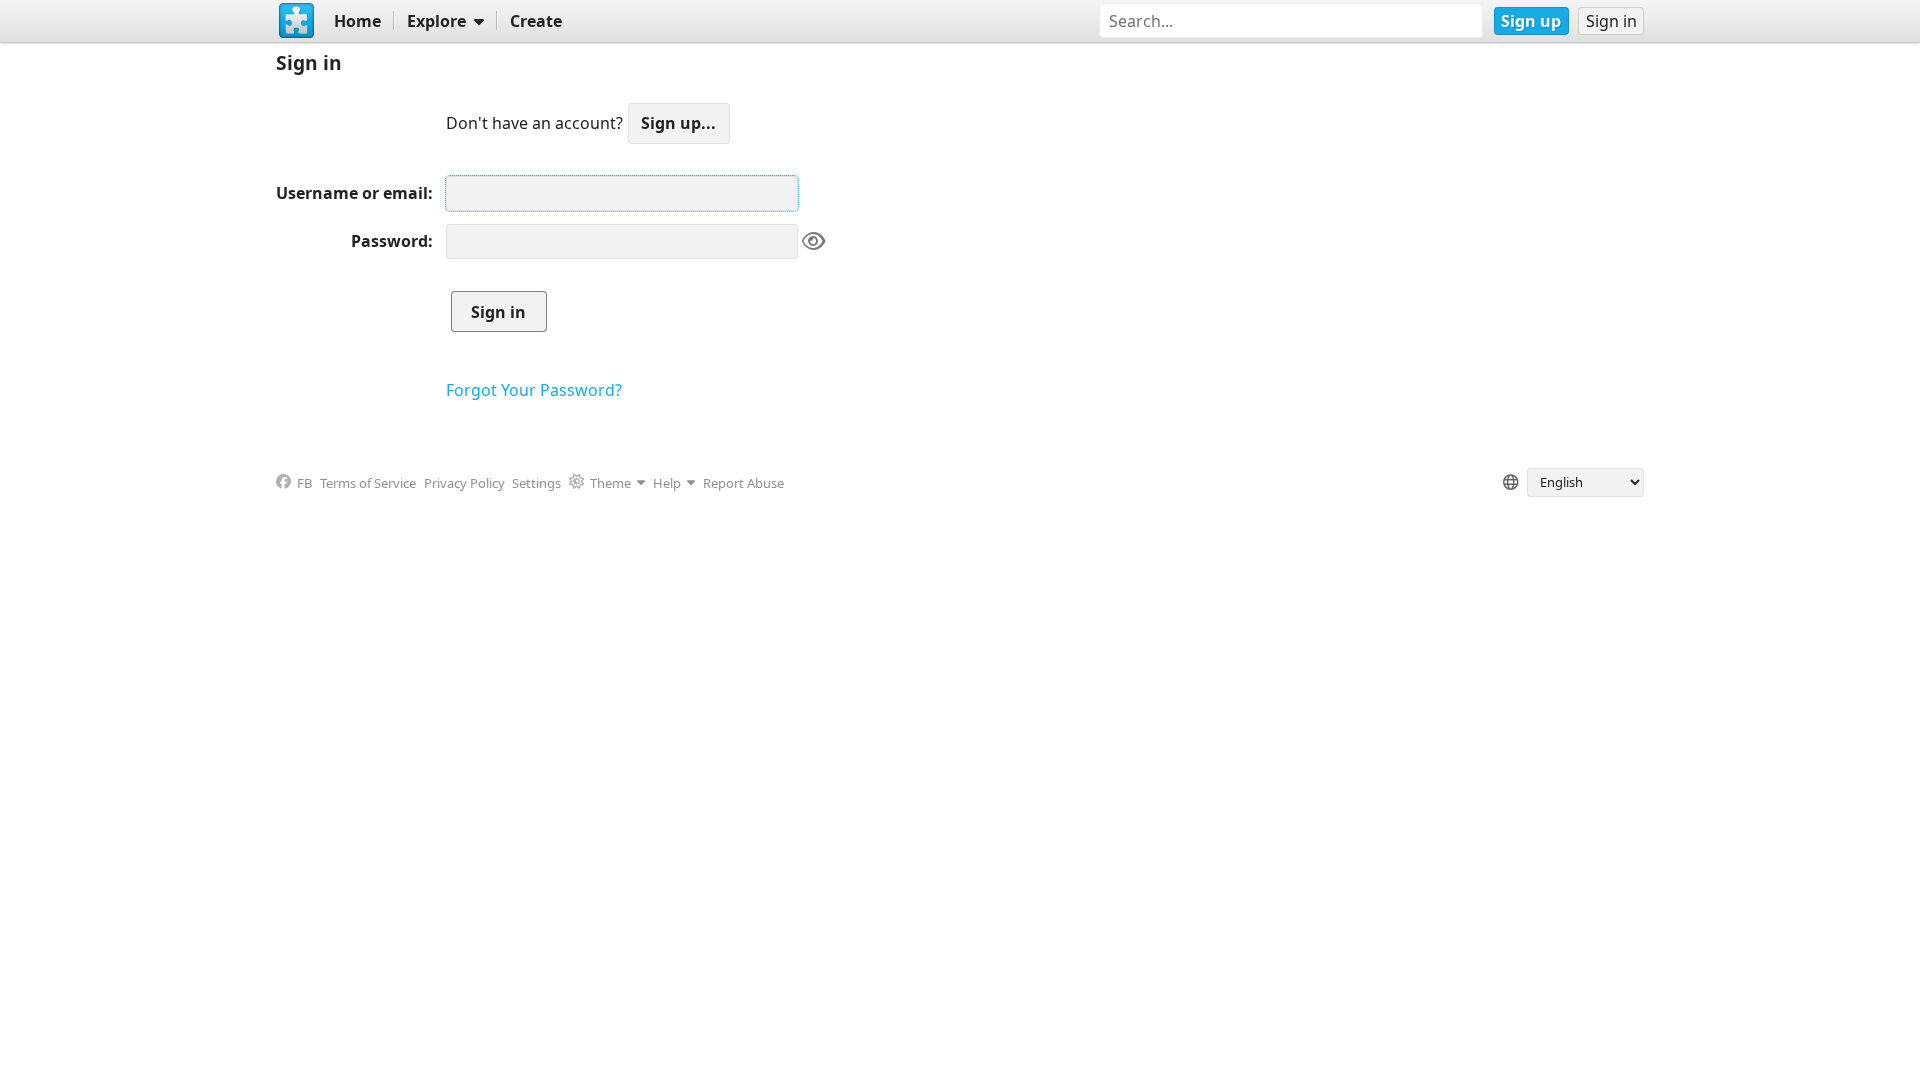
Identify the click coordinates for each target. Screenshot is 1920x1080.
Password (389, 241)
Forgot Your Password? (534, 390)
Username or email (352, 193)
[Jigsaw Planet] (297, 21)
